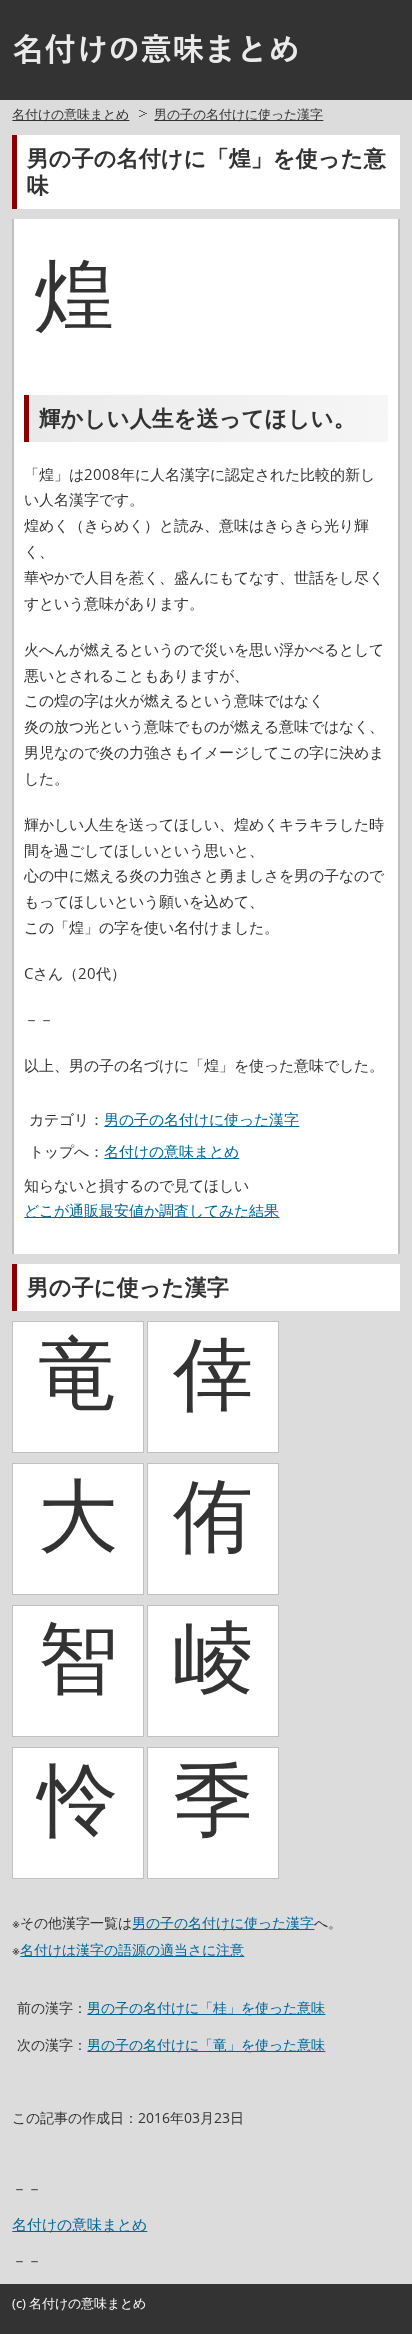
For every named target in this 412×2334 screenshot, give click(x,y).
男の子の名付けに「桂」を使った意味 (206, 2007)
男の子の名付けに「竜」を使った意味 (206, 2044)
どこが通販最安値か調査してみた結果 (151, 1210)
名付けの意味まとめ (70, 114)
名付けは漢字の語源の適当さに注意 (132, 1949)
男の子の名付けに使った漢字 (238, 114)
